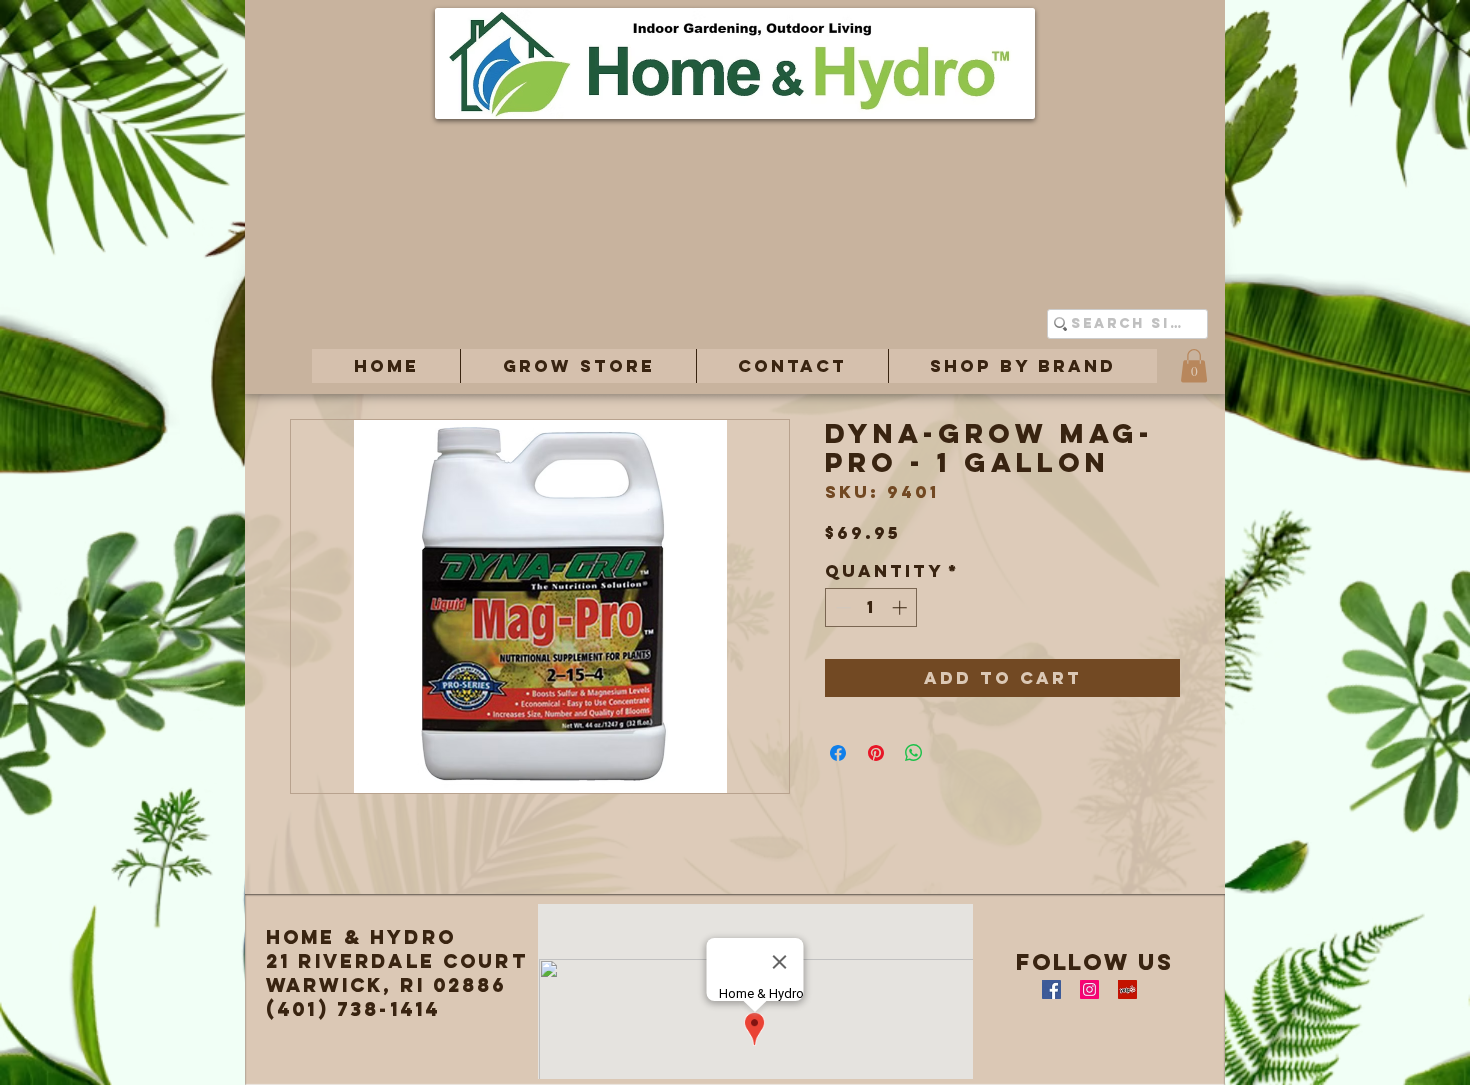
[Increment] (901, 607)
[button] (578, 366)
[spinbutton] (871, 607)
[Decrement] (841, 607)
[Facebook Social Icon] (1051, 989)
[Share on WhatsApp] (914, 753)
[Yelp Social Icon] (1127, 989)
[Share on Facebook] (838, 753)
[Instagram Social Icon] (1089, 989)
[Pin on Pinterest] (876, 753)
